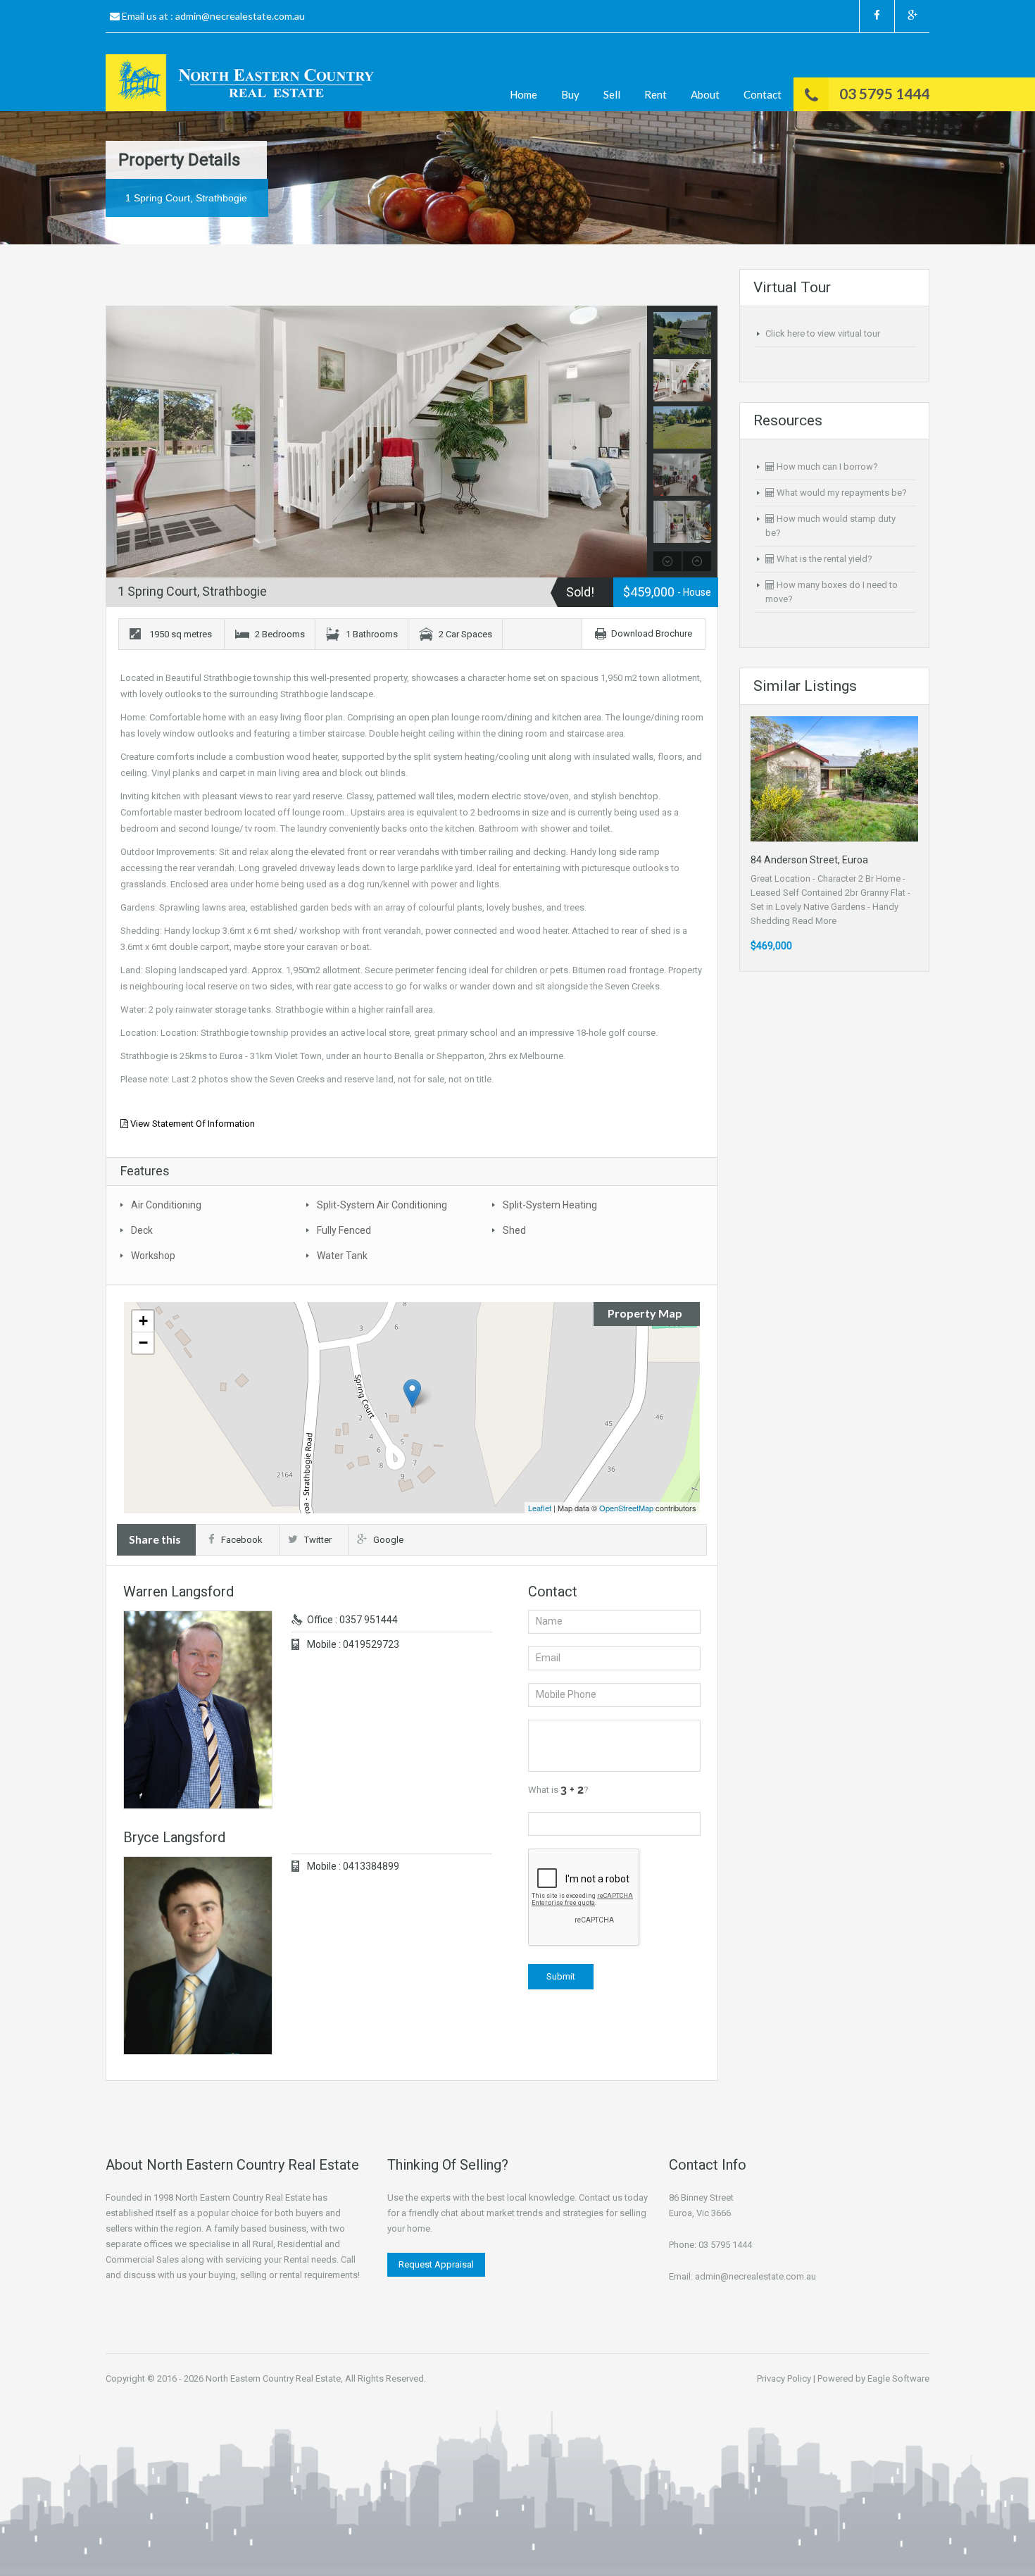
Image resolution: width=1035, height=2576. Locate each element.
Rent (655, 94)
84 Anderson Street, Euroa (809, 860)
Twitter (318, 1540)
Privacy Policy (784, 2378)
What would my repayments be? (841, 493)
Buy (570, 94)
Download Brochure (652, 633)
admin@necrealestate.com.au (240, 16)
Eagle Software (898, 2378)
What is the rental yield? (823, 559)
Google (388, 1540)
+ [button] (143, 1321)
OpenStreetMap (626, 1508)
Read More (814, 921)
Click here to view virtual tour (823, 333)
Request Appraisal (436, 2264)
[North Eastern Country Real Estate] (246, 83)
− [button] (143, 1343)
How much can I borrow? (826, 467)
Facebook (242, 1540)
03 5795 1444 (884, 93)
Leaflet (540, 1508)
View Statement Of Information (192, 1124)
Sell (612, 94)
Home (523, 94)
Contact (763, 94)
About (705, 94)
